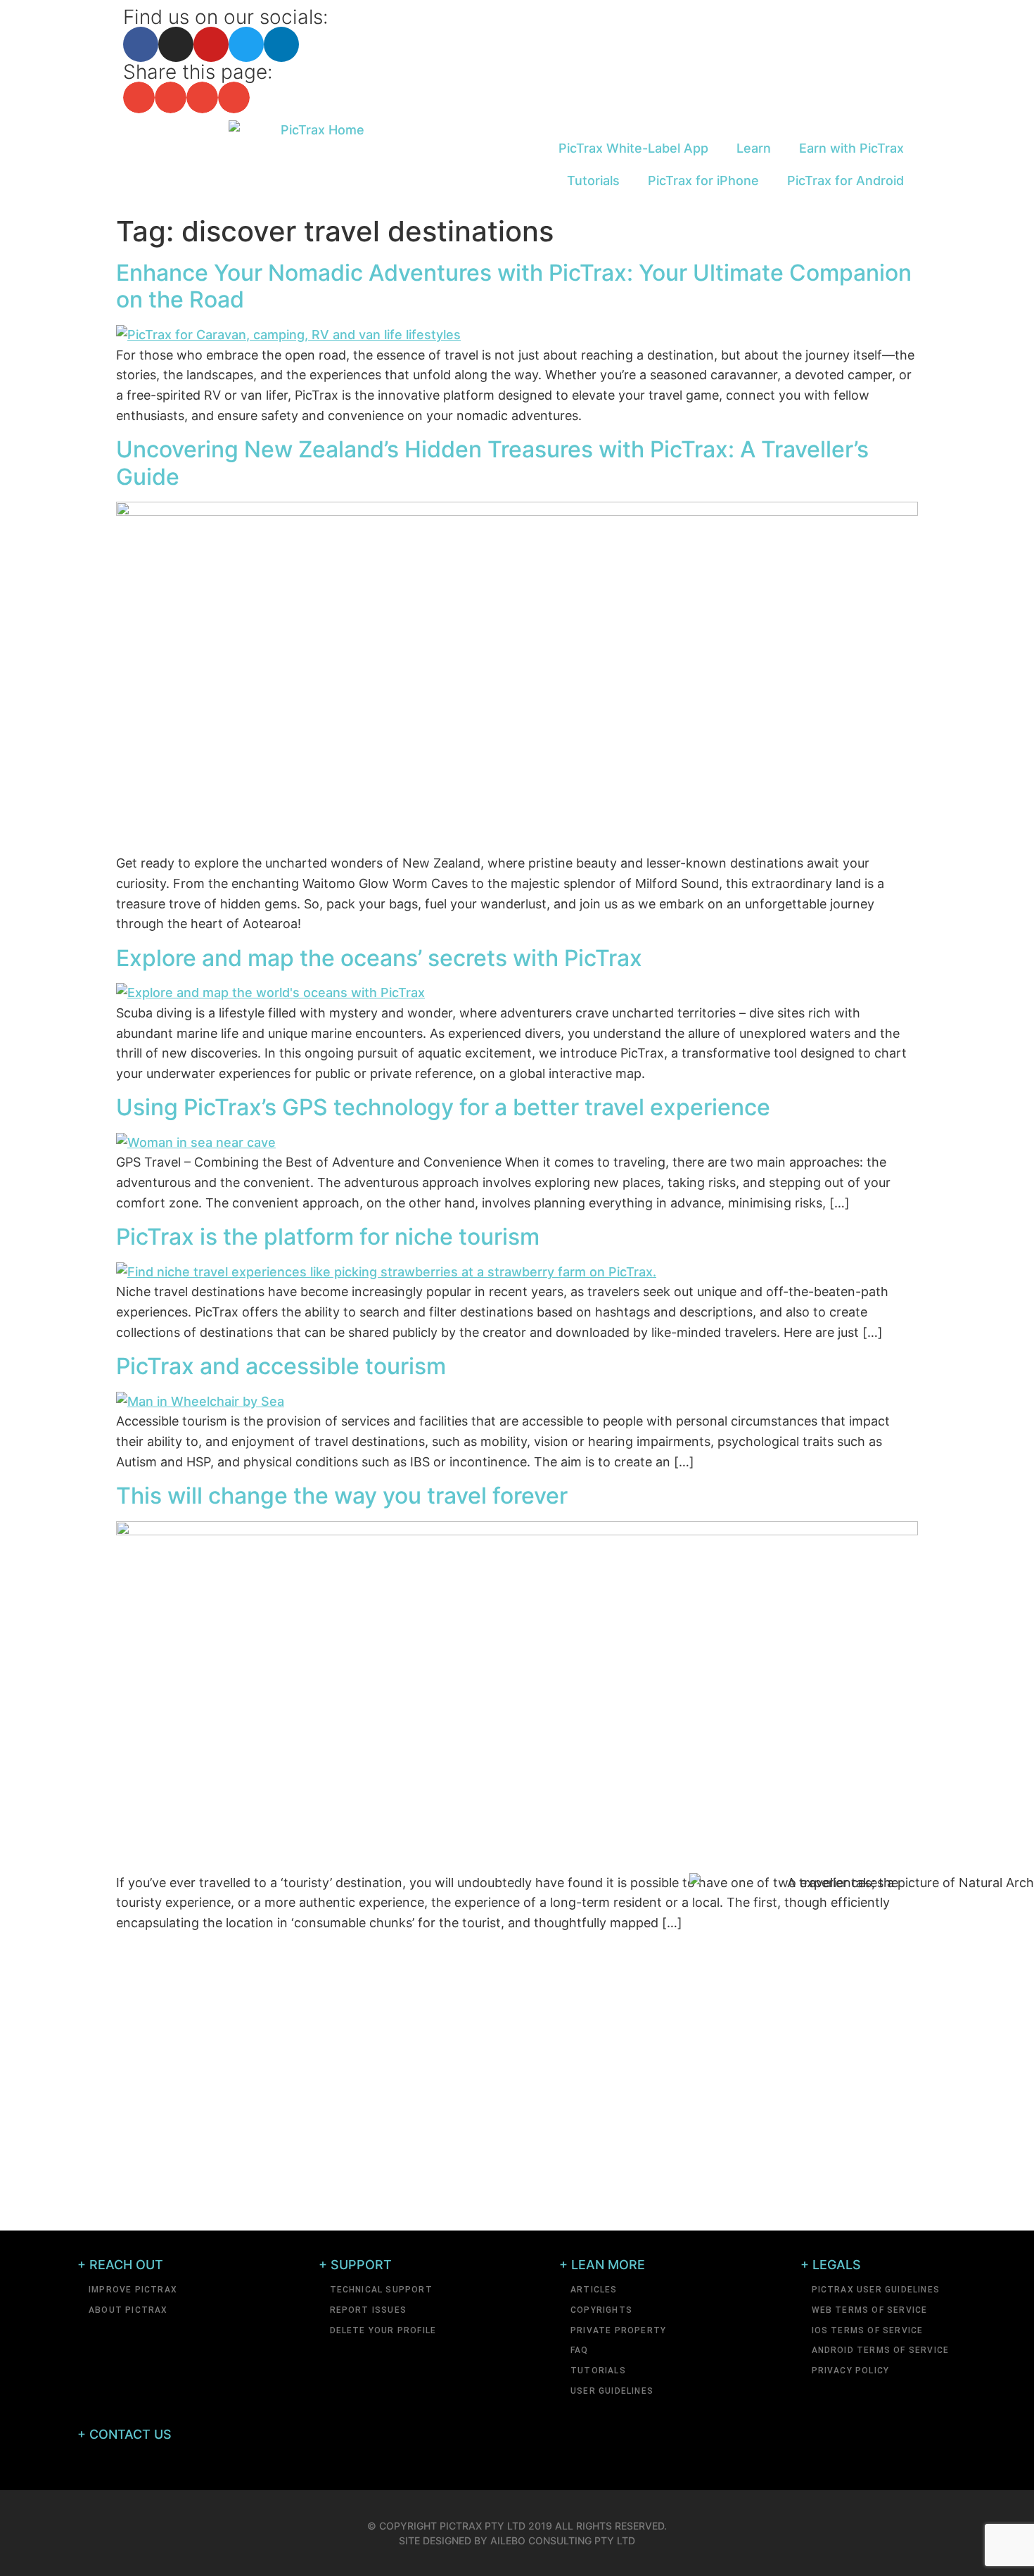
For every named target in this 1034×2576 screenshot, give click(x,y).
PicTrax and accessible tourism (281, 1366)
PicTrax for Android (845, 180)
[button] (139, 97)
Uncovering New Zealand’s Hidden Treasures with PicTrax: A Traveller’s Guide (492, 463)
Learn (754, 148)
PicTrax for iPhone (703, 180)
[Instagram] (176, 44)
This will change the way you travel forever (342, 1496)
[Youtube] (211, 44)
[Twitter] (246, 44)
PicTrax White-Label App (633, 148)
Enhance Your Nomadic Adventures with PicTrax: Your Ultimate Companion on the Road (514, 286)
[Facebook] (141, 44)
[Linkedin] (281, 44)
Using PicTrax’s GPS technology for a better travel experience (443, 1107)
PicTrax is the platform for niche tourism (328, 1237)
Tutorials (593, 180)
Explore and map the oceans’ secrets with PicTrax (379, 958)
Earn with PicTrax (851, 148)
